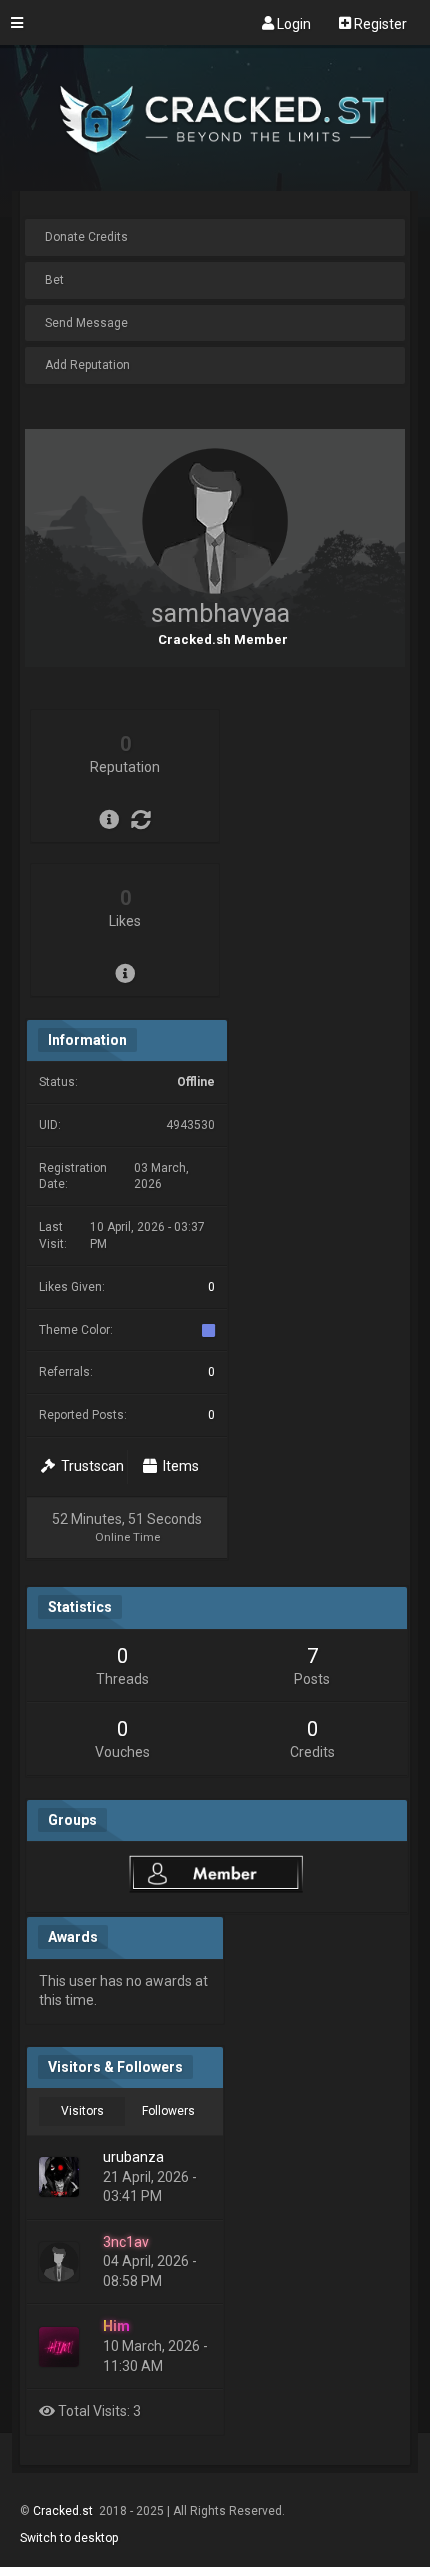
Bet (54, 280)
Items (178, 1466)
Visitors (82, 2111)
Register (379, 23)
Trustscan (89, 1466)
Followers (168, 2111)
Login (292, 23)
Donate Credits (86, 237)
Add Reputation (87, 365)
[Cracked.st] (215, 182)
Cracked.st (64, 2511)
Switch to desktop (69, 2538)
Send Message (86, 323)
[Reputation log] (141, 820)
